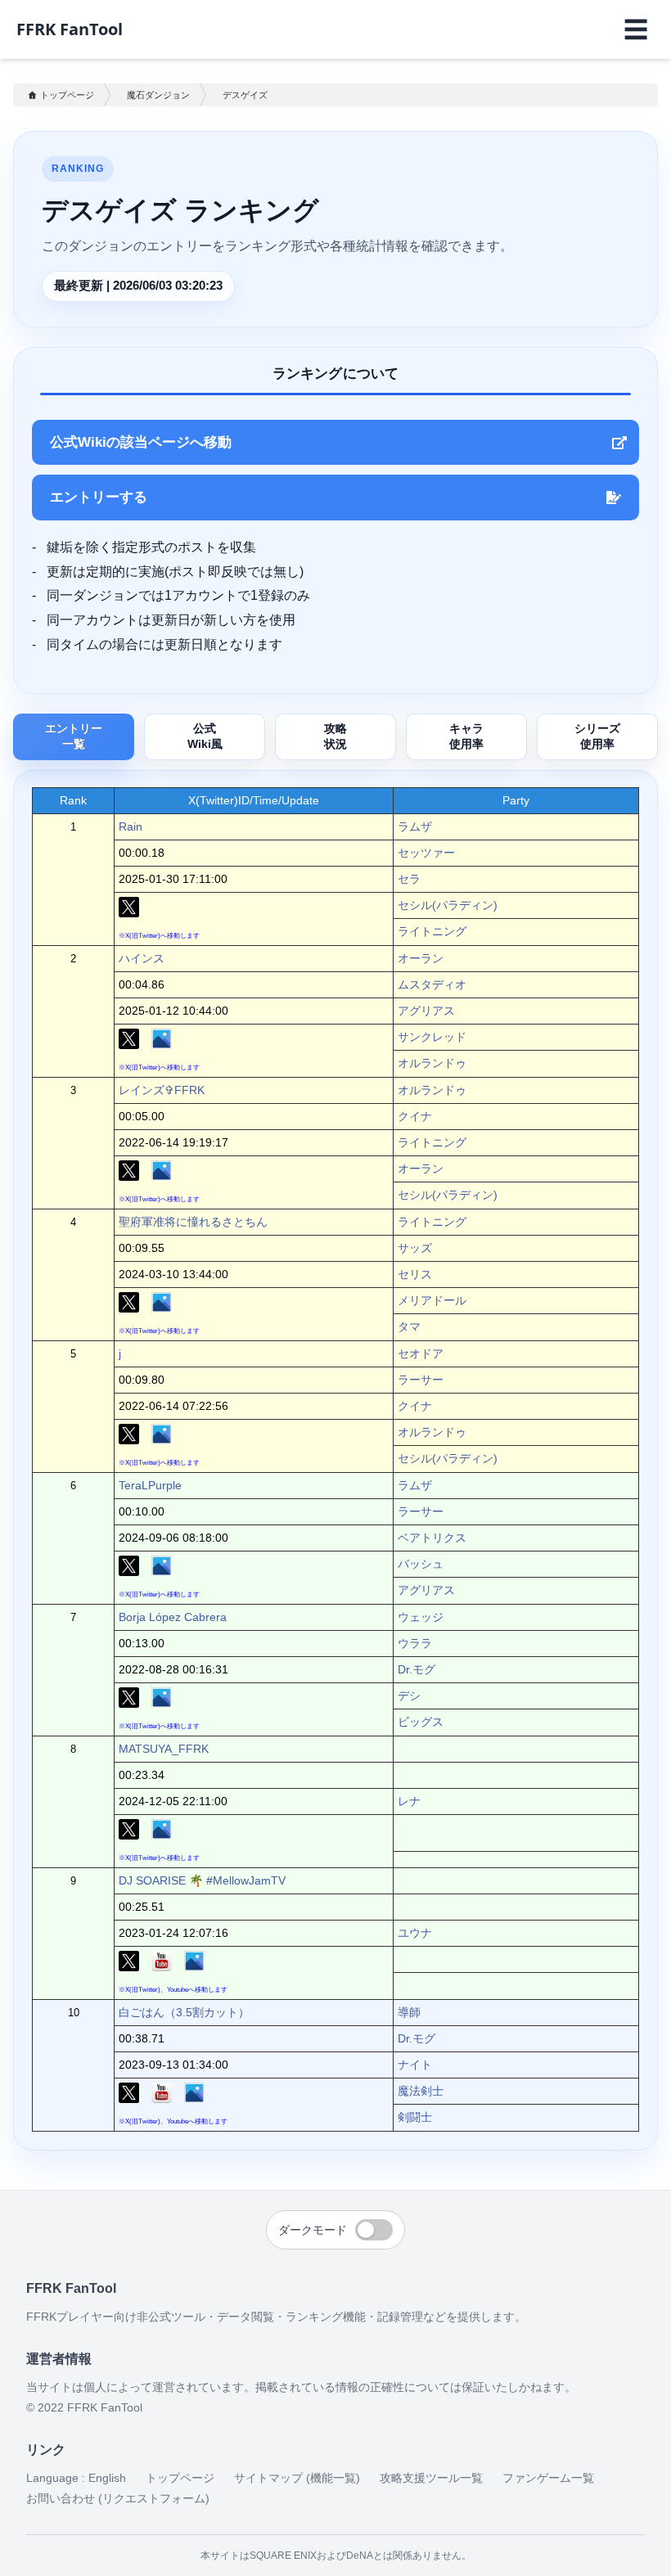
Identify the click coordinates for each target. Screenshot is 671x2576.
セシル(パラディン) (448, 905)
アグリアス (426, 1011)
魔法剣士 (421, 2091)
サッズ (415, 1248)
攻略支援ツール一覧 (431, 2478)
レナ (409, 1801)
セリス (415, 1274)
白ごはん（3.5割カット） (184, 2012)
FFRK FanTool (70, 29)
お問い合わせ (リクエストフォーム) (118, 2498)
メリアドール (432, 1300)
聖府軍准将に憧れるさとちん (193, 1222)
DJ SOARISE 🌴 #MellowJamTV (202, 1880)
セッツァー (426, 853)
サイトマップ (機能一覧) (297, 2478)
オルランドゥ (432, 1063)
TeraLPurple (150, 1485)
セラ (409, 879)
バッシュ (421, 1564)
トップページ (67, 95)
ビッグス (421, 1722)
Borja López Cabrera (173, 1617)
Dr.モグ (417, 1669)
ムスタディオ (432, 984)
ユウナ (415, 1933)
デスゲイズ (245, 95)
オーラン (421, 958)
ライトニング (432, 931)
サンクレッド (432, 1037)
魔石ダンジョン (158, 95)
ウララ (415, 1643)
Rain (131, 826)
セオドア (421, 1353)
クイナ (415, 1116)
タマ (409, 1326)
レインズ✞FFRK (162, 1090)
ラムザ (415, 826)
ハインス (142, 958)
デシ (409, 1696)
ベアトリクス (432, 1538)
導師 (409, 2012)
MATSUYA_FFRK (164, 1749)
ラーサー (421, 1380)
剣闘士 (415, 2117)
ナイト (415, 2065)
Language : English (76, 2478)
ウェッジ (421, 1617)
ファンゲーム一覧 (548, 2478)
